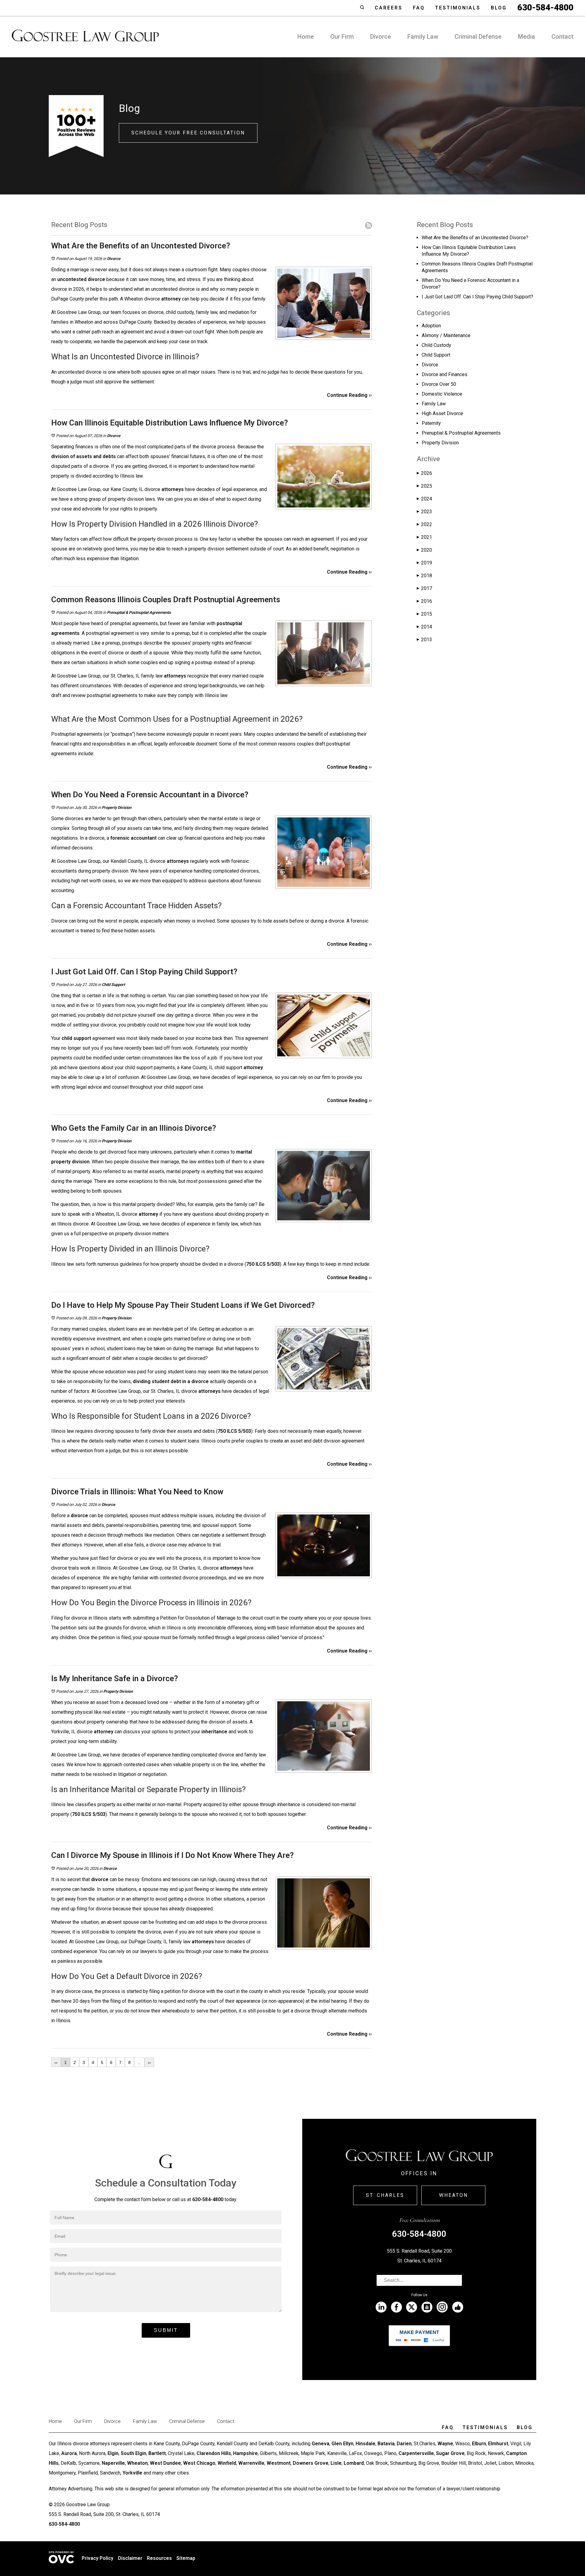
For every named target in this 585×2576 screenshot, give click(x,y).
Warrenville (251, 2463)
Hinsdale (365, 2444)
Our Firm (342, 37)
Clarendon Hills (214, 2453)
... (139, 2062)
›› (149, 2062)
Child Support (113, 985)
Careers (389, 8)
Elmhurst (498, 2444)
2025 (424, 486)
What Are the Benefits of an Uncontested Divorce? (475, 238)
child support (76, 1038)
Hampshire (245, 2453)
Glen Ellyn (342, 2444)
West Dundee (165, 2463)
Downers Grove (311, 2463)
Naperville (113, 2463)
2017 (424, 588)
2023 (424, 512)
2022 (424, 524)
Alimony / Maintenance (446, 335)
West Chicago (199, 2463)
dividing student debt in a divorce (171, 1381)
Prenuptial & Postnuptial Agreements (139, 612)
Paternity (431, 423)
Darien (404, 2444)
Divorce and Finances (445, 374)
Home (306, 37)
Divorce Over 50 (439, 384)
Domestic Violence (442, 394)
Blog (499, 8)
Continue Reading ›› (349, 395)
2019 (424, 563)
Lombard (354, 2463)
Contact (562, 37)
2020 (424, 550)
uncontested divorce (81, 279)
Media (526, 37)
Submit (166, 2330)
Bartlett (157, 2453)
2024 (424, 499)
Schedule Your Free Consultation (188, 133)
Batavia (386, 2444)
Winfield (227, 2463)
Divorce (381, 37)
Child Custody (436, 345)
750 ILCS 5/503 (263, 1264)
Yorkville (132, 2473)
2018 (424, 576)
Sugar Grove (450, 2453)
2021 (424, 537)
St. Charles (385, 2195)
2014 (424, 627)
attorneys (173, 489)
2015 (424, 614)
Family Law (423, 37)
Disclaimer (130, 2558)
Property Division (117, 808)
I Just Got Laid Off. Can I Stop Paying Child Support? (477, 297)
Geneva (321, 2444)
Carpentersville (416, 2453)
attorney (171, 299)
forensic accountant (133, 838)
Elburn (479, 2444)
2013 (424, 640)
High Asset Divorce (442, 413)
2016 (424, 601)
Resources (159, 2558)
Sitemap (186, 2558)
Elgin (113, 2453)
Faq (419, 8)
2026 (424, 473)
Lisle (336, 2463)
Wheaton (454, 2195)
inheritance (214, 1732)
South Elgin (133, 2453)
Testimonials (458, 8)
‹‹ (56, 2062)
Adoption (431, 326)
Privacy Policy (97, 2558)
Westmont (279, 2463)
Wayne (445, 2444)
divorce (79, 1516)
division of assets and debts (83, 456)
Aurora (69, 2453)
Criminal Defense (478, 37)
